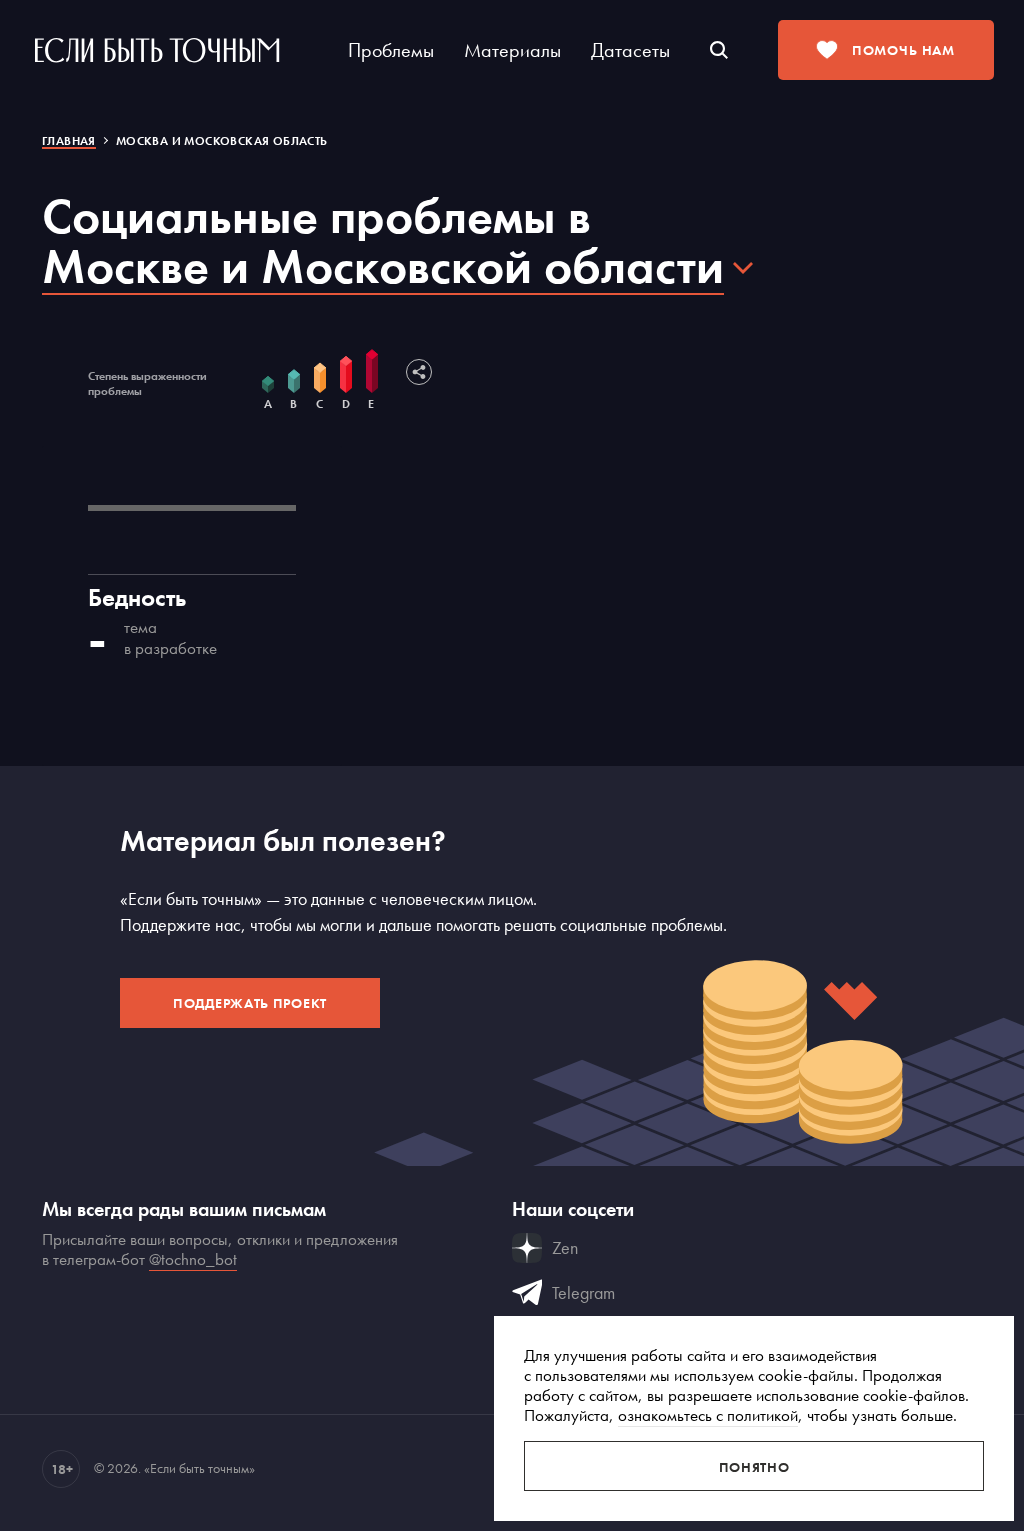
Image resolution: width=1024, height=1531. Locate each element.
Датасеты (630, 50)
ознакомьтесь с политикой (708, 1415)
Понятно (754, 1467)
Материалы (512, 50)
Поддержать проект (250, 1003)
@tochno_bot (193, 1259)
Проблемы (391, 50)
